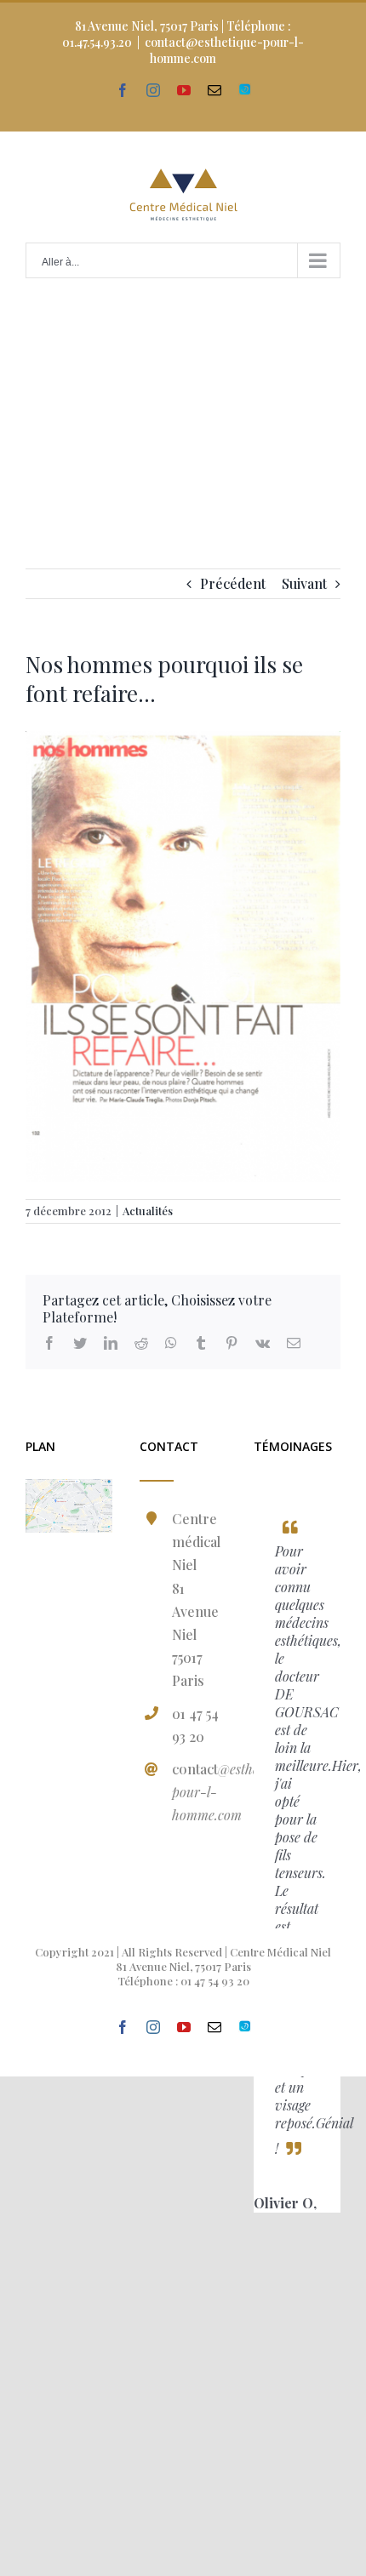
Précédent (233, 583)
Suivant (304, 583)
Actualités (148, 1211)
